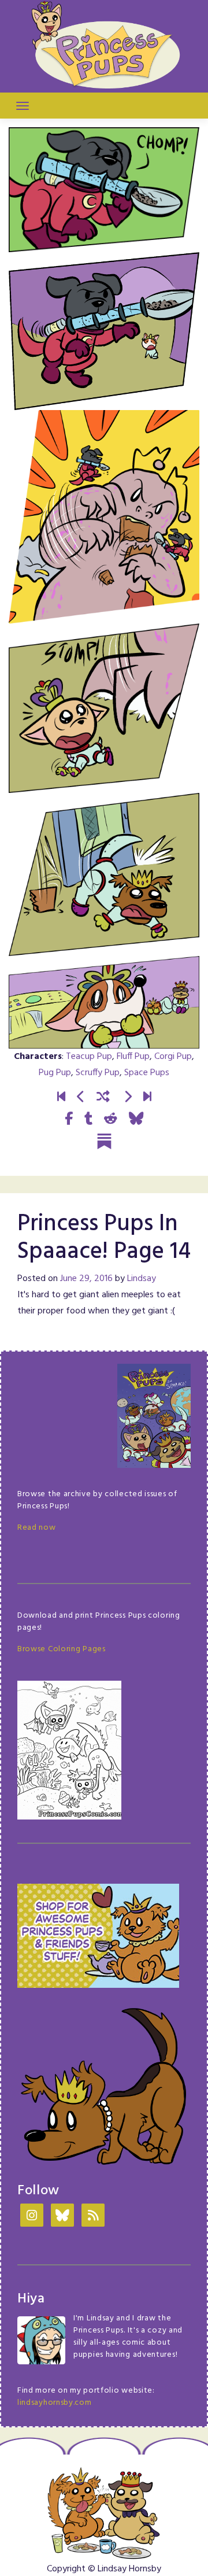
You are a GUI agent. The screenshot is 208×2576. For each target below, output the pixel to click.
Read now (37, 1528)
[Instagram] (32, 2217)
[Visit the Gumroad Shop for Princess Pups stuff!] (98, 1935)
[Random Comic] (103, 1097)
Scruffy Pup (98, 1073)
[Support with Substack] (104, 1141)
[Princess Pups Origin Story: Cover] (61, 1097)
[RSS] (93, 2217)
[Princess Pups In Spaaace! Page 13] (81, 1097)
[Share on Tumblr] (88, 1119)
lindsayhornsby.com (55, 2403)
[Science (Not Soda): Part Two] (147, 1097)
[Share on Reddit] (111, 1119)
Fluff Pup (133, 1057)
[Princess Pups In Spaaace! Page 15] (128, 1097)
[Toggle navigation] (23, 106)
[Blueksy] (62, 2217)
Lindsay (142, 1279)
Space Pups (147, 1073)
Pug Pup (55, 1073)
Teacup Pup (89, 1057)
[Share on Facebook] (69, 1119)
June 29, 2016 (86, 1279)
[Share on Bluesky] (136, 1119)
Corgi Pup (173, 1057)
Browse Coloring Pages (62, 1649)
